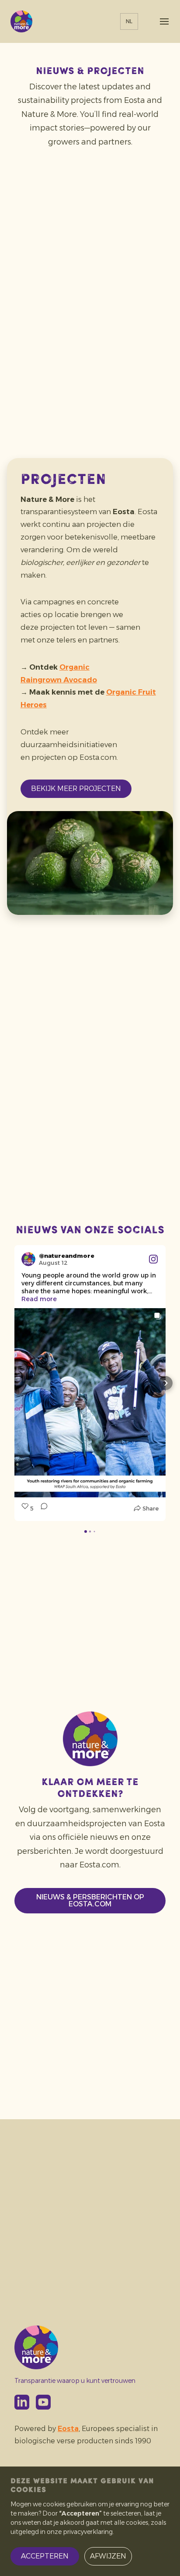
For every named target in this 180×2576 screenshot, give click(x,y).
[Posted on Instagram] (153, 1259)
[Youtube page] (43, 2402)
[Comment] (42, 1508)
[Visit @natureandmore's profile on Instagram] (30, 1259)
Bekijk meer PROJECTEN (76, 789)
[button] (14, 1383)
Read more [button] (39, 1299)
